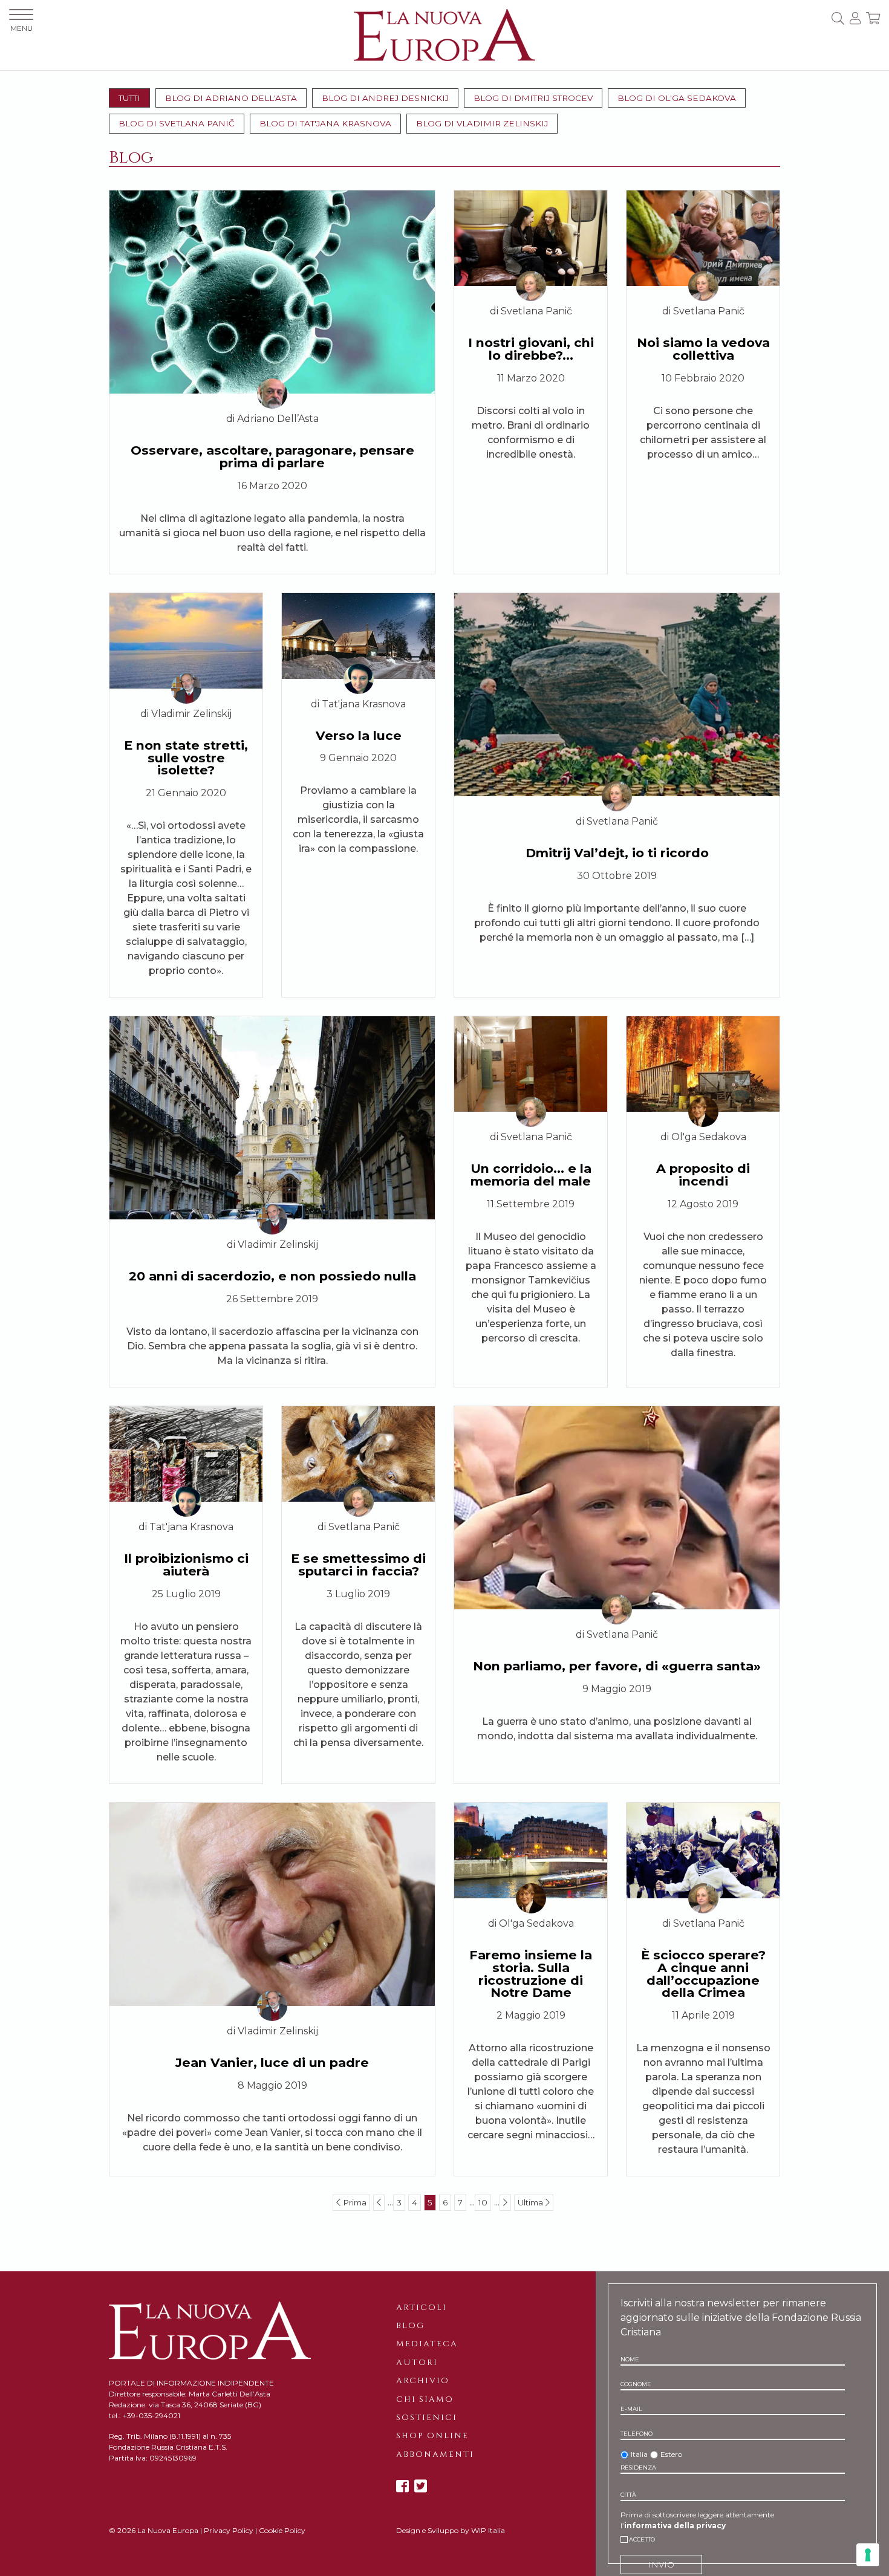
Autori (417, 2363)
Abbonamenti (435, 2454)
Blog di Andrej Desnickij (385, 98)
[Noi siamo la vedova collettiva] (703, 237)
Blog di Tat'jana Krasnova (325, 123)
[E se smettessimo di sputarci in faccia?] (358, 1453)
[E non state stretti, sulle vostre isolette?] (186, 640)
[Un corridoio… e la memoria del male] (531, 1063)
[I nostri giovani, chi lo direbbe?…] (531, 237)
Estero (671, 2454)
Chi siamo (425, 2399)
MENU (21, 28)
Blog (410, 2326)
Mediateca (427, 2344)
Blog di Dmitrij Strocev (533, 98)
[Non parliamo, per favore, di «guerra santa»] (617, 1507)
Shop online (432, 2436)
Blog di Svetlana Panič (177, 123)
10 (483, 2202)
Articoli (422, 2308)
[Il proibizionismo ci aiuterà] (186, 1453)
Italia (639, 2454)
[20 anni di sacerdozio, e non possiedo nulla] (272, 1117)
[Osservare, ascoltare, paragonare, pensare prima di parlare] (272, 291)
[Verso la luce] (358, 635)
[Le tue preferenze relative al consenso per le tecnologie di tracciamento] (868, 2555)
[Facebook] (402, 2486)
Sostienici (427, 2418)
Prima (353, 2202)
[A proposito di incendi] (703, 1063)
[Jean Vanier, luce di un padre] (272, 1903)
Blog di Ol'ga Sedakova (677, 98)
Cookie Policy (282, 2530)
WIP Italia (488, 2530)
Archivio (423, 2381)
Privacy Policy (229, 2530)
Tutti (129, 98)
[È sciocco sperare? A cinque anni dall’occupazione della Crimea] (703, 1850)
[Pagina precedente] (379, 2202)
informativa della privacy (675, 2526)
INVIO (661, 2565)
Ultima (532, 2202)
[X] (421, 2486)
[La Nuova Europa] (444, 34)
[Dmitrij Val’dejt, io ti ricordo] (617, 694)
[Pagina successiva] (505, 2202)
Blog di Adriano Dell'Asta (231, 98)
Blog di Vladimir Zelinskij (482, 123)
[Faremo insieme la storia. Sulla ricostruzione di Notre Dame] (531, 1850)
